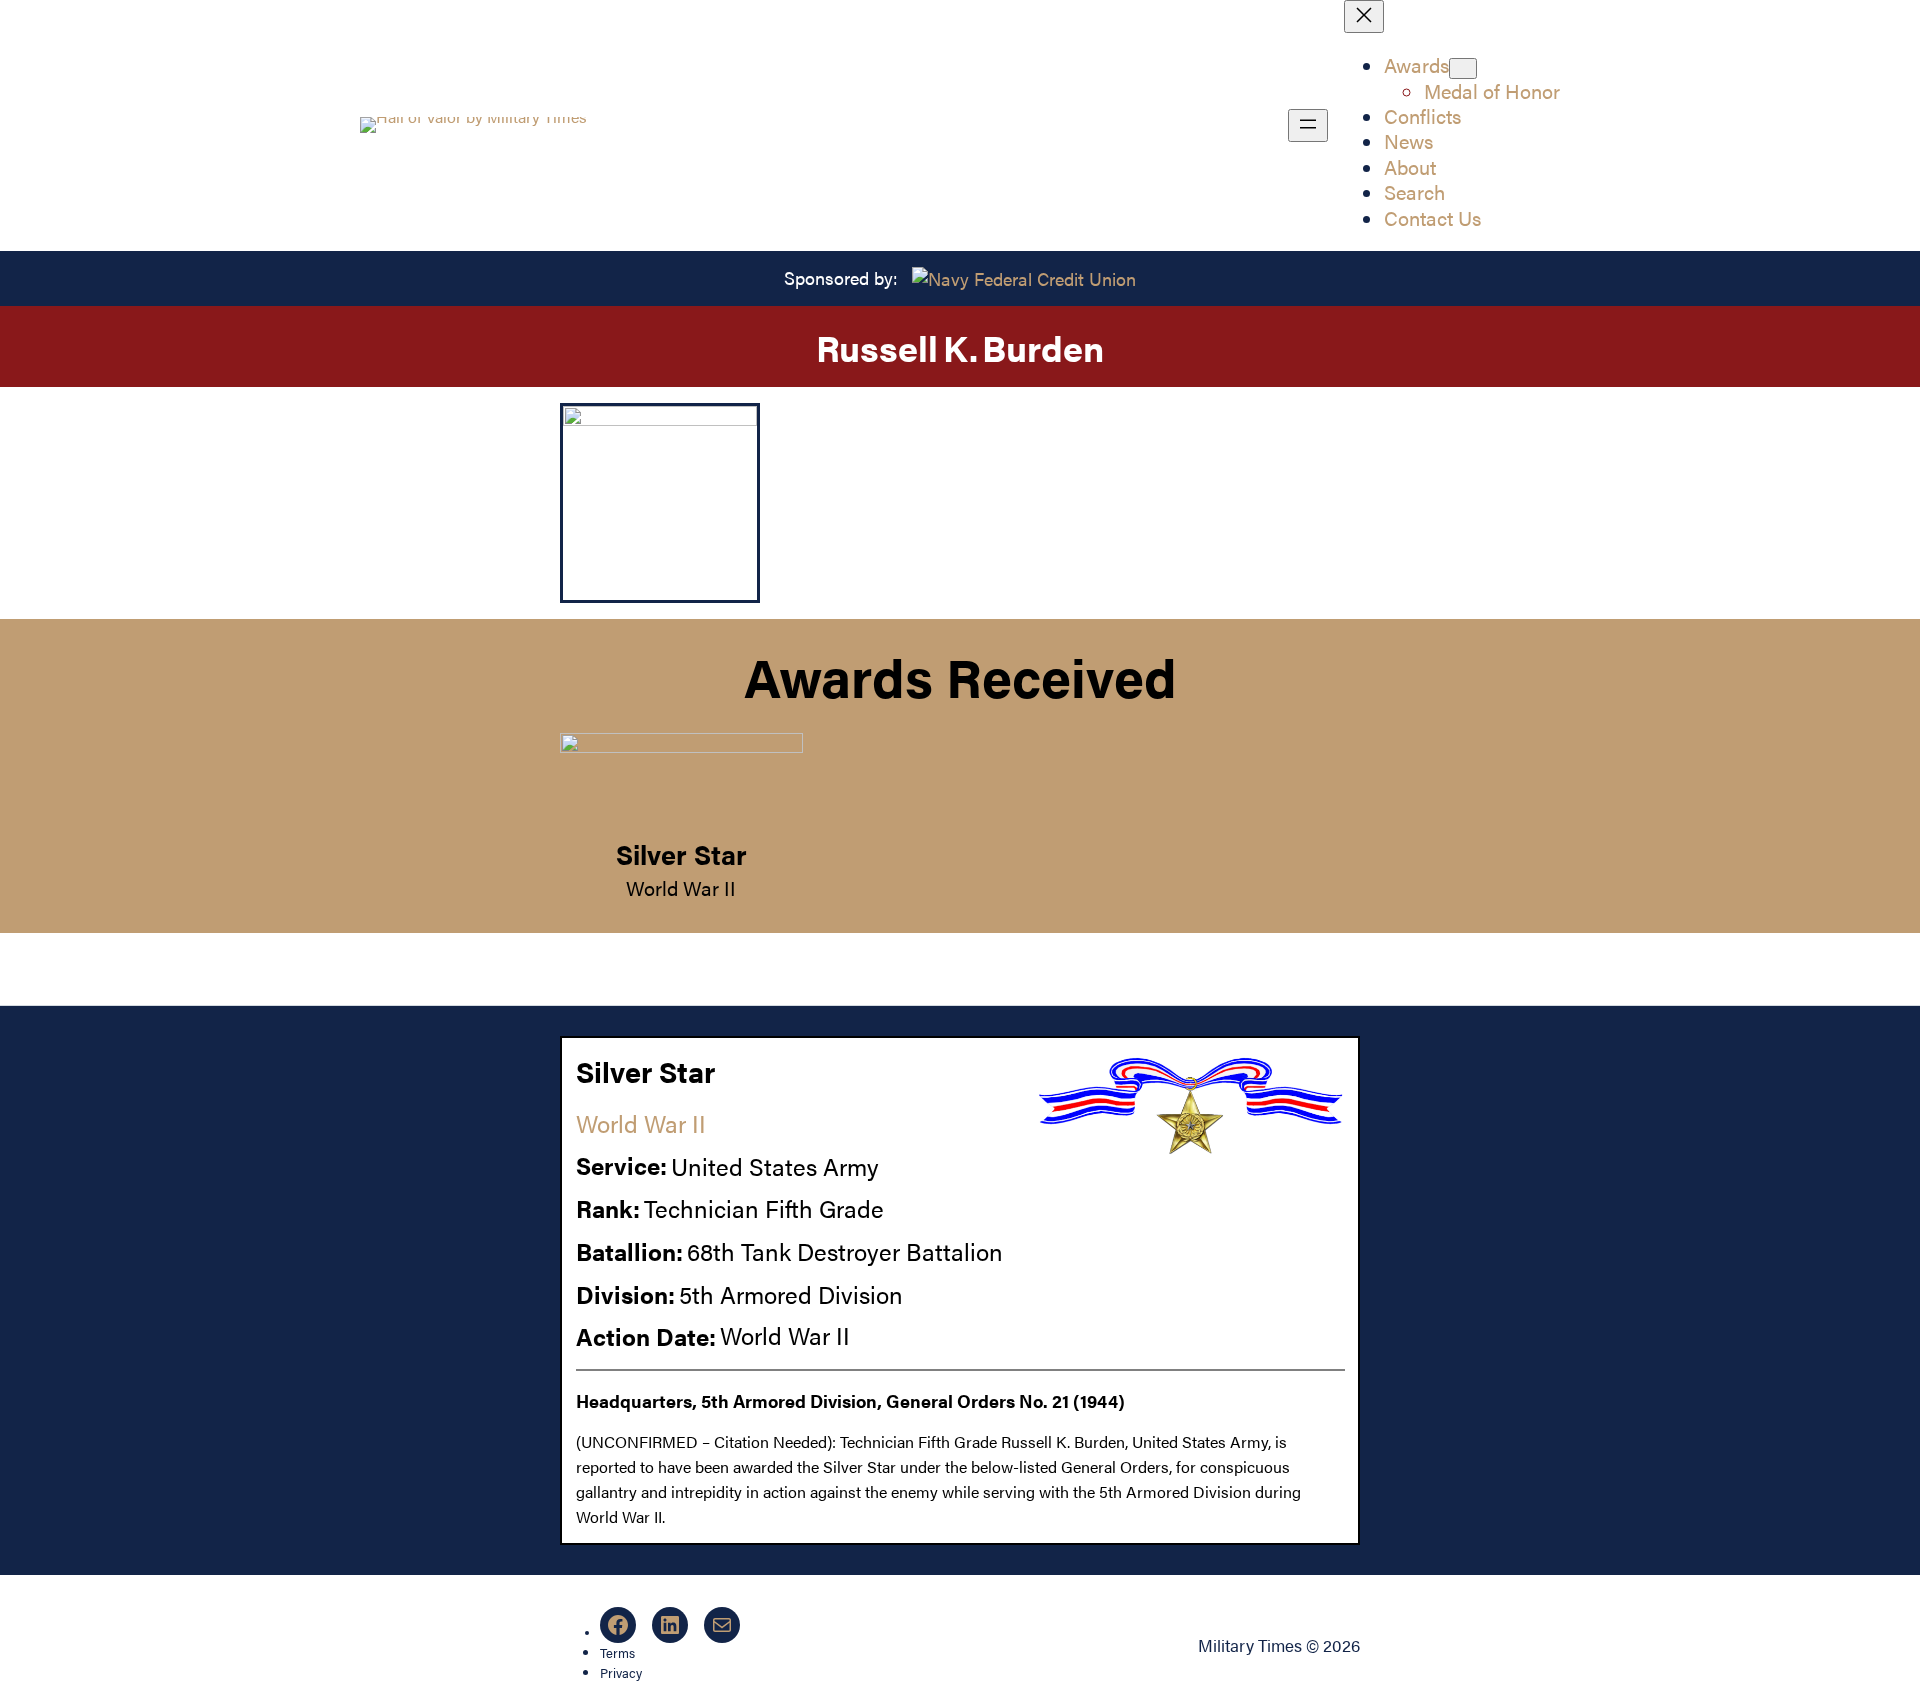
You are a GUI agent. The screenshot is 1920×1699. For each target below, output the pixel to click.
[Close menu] (1364, 16)
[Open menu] (1308, 125)
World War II (681, 888)
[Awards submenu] (1463, 68)
